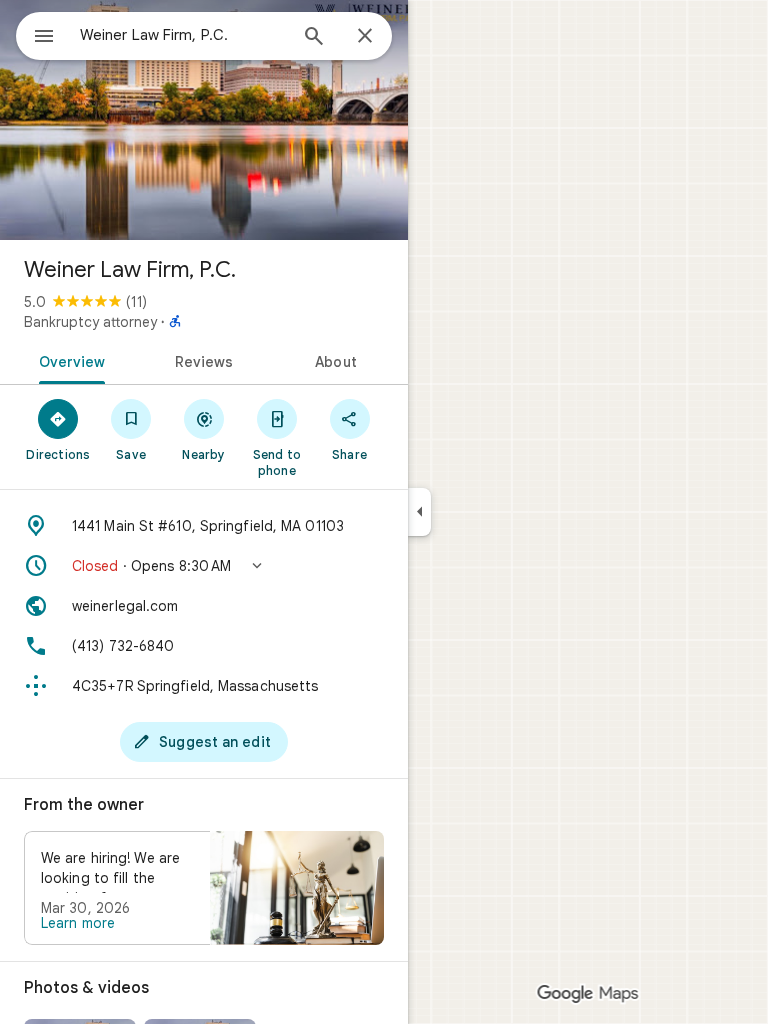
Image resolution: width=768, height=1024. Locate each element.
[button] (204, 566)
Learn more (78, 923)
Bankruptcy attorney (90, 322)
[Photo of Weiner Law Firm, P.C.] (204, 120)
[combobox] (183, 35)
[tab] (68, 360)
